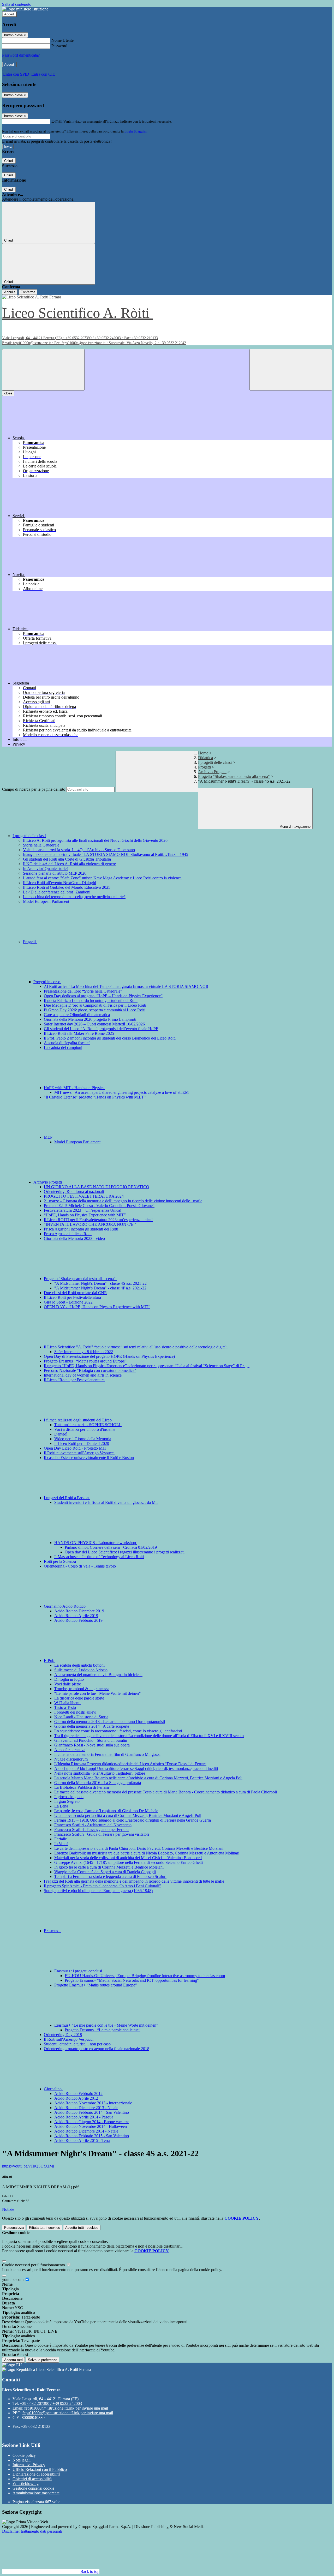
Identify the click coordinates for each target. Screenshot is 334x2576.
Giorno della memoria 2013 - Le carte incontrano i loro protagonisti (110, 1722)
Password (59, 46)
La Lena (61, 1806)
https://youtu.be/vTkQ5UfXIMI (28, 2166)
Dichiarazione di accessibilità (36, 2474)
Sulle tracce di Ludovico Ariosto (81, 1670)
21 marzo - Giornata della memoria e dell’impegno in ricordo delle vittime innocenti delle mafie (123, 1201)
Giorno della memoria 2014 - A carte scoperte (92, 1726)
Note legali (22, 2460)
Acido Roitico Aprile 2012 (76, 2098)
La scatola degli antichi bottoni (79, 1665)
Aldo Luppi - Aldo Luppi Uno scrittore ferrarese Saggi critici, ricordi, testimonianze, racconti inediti (136, 1769)
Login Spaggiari (136, 131)
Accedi (9, 14)
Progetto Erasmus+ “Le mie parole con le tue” (103, 2030)
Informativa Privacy (29, 2465)
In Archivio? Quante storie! (45, 869)
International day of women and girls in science (83, 1375)
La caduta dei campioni (63, 1047)
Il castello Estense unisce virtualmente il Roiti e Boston (89, 1458)
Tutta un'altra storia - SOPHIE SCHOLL (88, 1425)
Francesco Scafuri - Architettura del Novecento (93, 1825)
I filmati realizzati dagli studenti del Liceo (78, 1420)
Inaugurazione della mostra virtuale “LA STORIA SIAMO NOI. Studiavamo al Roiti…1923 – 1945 (106, 854)
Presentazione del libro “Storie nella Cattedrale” (83, 991)
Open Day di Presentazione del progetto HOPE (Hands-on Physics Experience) (109, 1356)
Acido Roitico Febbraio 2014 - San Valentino (92, 2112)
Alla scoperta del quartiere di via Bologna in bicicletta (98, 1675)
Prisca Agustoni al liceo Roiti (68, 1234)
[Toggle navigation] (43, 370)
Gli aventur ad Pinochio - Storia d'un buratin (91, 1740)
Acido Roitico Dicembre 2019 (79, 1611)
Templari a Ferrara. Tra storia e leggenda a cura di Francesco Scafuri (110, 1877)
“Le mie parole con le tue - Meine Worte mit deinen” (97, 1693)
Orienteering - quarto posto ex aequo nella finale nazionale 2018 (97, 2049)
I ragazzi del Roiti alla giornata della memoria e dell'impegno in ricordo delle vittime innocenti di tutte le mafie (134, 1881)
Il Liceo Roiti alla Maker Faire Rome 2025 (79, 1033)
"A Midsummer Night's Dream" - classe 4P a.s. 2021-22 (100, 1288)
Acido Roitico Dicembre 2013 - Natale (86, 2108)
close (8, 393)
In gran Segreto (67, 1801)
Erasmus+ (53, 1931)
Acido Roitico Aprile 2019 (76, 1616)
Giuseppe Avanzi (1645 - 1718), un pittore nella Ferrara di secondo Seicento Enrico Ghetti (129, 1862)
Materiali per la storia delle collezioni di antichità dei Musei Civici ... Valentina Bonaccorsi (128, 1858)
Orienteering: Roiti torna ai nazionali (74, 1191)
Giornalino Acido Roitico (65, 1606)
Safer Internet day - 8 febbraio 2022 (84, 1352)
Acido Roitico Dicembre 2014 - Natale (86, 2131)
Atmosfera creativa (70, 1750)
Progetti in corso (47, 982)
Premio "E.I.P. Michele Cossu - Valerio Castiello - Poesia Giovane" (99, 1206)
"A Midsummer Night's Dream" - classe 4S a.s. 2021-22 (100, 1283)
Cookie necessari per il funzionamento (34, 2265)
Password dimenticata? (21, 55)
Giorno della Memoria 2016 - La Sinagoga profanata (98, 1783)
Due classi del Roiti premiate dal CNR (75, 1293)
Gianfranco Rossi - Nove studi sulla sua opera (92, 1745)
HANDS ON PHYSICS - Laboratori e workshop (96, 1543)
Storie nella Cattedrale (41, 845)
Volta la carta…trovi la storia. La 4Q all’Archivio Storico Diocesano (79, 850)
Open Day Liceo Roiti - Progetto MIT (75, 1448)
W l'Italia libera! (67, 1703)
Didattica (205, 758)
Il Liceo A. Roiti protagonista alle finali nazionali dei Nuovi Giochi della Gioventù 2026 (95, 840)
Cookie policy (24, 2455)
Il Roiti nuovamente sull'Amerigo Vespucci (79, 1453)
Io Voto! (61, 1844)
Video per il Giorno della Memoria (83, 1439)
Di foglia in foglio (69, 1679)
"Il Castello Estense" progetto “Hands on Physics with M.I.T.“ (95, 1097)
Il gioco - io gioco (69, 1797)
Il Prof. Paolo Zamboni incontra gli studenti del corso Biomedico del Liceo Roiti (110, 1038)
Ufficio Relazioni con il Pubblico (40, 2469)
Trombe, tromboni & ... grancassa (82, 1689)
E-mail (57, 121)
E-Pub (50, 1661)
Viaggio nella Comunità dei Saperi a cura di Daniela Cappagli (105, 1872)
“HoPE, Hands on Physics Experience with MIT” (85, 1215)
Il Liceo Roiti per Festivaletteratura (72, 1297)
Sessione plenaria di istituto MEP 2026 (55, 873)
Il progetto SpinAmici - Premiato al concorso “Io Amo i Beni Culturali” (102, 1886)
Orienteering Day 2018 (63, 2035)
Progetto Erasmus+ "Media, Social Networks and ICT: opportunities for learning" (132, 1980)
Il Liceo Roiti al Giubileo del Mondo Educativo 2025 (67, 887)
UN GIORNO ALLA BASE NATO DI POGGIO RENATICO (97, 1187)
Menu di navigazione (294, 827)
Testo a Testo (65, 1707)
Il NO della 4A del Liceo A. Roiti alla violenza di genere (69, 864)
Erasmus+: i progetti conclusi (79, 1971)
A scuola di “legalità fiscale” (67, 1043)
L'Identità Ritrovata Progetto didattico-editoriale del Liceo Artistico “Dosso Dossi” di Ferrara (130, 1764)
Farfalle (61, 1839)
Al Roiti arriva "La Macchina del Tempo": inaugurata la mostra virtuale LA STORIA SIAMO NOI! (126, 986)
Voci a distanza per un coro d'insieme (85, 1429)
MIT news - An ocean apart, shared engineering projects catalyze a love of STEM (121, 1092)
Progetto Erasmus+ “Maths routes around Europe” (85, 1361)
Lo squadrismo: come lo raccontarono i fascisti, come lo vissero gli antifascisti (118, 1731)
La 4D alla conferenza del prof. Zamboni (57, 892)
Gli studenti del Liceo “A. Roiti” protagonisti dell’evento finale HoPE (101, 1029)
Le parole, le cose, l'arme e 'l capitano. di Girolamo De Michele (106, 1811)
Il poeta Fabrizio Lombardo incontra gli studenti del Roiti (91, 1001)
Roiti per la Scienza (60, 1561)
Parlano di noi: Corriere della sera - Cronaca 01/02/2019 (111, 1547)
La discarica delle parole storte (79, 1698)
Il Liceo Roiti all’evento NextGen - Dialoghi (59, 883)
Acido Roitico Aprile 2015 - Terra (82, 2140)
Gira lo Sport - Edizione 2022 (68, 1302)
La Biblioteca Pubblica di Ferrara (82, 1787)
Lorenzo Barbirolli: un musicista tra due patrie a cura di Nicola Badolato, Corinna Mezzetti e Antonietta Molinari (147, 1853)
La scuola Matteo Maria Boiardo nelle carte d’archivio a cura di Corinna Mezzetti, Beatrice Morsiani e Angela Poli (148, 1778)
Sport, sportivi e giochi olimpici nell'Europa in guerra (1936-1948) (98, 1891)
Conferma (28, 292)
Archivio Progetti (212, 772)
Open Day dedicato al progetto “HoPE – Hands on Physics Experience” (103, 996)
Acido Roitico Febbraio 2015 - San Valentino (92, 2136)
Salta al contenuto (17, 4)
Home (203, 753)
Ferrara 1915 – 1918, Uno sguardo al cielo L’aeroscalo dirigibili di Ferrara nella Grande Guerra (133, 1820)
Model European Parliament (46, 901)
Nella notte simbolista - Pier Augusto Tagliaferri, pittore (100, 1773)
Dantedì (61, 1434)
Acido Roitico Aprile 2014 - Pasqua (84, 2117)
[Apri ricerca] (291, 370)
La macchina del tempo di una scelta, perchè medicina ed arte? (74, 897)
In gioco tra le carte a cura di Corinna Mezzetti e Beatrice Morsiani (109, 1867)
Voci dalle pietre (68, 1684)
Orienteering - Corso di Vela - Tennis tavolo (80, 1566)
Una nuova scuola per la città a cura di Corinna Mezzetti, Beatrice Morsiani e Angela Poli (128, 1815)
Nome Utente (62, 40)
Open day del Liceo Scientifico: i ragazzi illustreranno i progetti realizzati (125, 1552)
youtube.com (13, 2280)
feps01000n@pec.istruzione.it (68, 2413)
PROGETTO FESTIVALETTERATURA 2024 (84, 1196)
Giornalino (53, 2089)
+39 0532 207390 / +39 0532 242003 (51, 2403)
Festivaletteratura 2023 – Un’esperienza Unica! (83, 1210)
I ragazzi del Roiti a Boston (67, 1498)
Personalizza (14, 2228)
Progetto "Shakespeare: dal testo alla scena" (234, 776)
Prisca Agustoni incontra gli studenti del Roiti (81, 1229)
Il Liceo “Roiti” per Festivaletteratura (74, 1380)
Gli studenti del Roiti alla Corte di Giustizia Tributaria (67, 859)
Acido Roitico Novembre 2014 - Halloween (91, 2126)
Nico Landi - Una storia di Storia (81, 1717)
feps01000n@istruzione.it (66, 2408)
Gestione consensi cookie (33, 2488)
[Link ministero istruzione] (25, 9)
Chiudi (9, 161)
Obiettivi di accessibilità (32, 2479)
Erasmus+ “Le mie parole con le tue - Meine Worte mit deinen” (107, 2025)
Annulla (10, 292)
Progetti (204, 767)
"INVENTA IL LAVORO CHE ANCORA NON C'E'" (90, 1224)
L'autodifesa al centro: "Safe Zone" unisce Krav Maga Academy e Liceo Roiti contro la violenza (102, 878)
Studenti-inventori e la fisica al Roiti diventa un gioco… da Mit (106, 1502)
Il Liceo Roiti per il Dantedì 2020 (82, 1443)
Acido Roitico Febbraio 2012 (78, 2094)
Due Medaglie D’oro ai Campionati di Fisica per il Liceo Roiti (95, 1005)
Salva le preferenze (43, 2360)
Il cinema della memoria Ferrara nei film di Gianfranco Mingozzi (107, 1754)
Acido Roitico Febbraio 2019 (78, 1620)
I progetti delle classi (215, 762)
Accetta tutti (82, 2228)
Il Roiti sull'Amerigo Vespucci (69, 2039)
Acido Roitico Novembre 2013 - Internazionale (93, 2103)
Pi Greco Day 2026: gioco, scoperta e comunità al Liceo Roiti (95, 1010)
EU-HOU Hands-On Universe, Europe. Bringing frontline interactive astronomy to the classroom (145, 1976)
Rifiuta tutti (44, 2228)
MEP (49, 1137)
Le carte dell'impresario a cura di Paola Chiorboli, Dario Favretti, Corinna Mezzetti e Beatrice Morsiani (139, 1848)
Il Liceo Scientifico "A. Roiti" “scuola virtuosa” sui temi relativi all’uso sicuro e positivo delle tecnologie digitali (136, 1347)
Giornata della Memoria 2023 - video (74, 1238)
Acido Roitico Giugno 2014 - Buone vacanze (92, 2122)
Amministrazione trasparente (36, 2493)
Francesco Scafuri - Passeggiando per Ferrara (91, 1830)
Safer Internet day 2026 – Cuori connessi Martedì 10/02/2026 (94, 1024)
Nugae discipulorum (71, 1759)
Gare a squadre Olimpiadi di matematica (77, 1015)
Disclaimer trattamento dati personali (32, 2531)
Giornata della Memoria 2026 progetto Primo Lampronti (90, 1019)
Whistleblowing (26, 2484)
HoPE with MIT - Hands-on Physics (74, 1088)
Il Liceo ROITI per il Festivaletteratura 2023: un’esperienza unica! (98, 1220)
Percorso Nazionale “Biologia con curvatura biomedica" (90, 1370)
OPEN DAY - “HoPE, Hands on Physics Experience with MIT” (97, 1307)
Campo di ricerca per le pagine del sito (34, 789)
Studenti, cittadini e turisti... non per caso (77, 2044)
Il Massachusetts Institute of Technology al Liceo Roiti (99, 1557)
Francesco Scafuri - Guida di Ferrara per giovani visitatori (102, 1834)
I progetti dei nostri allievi (75, 1712)
